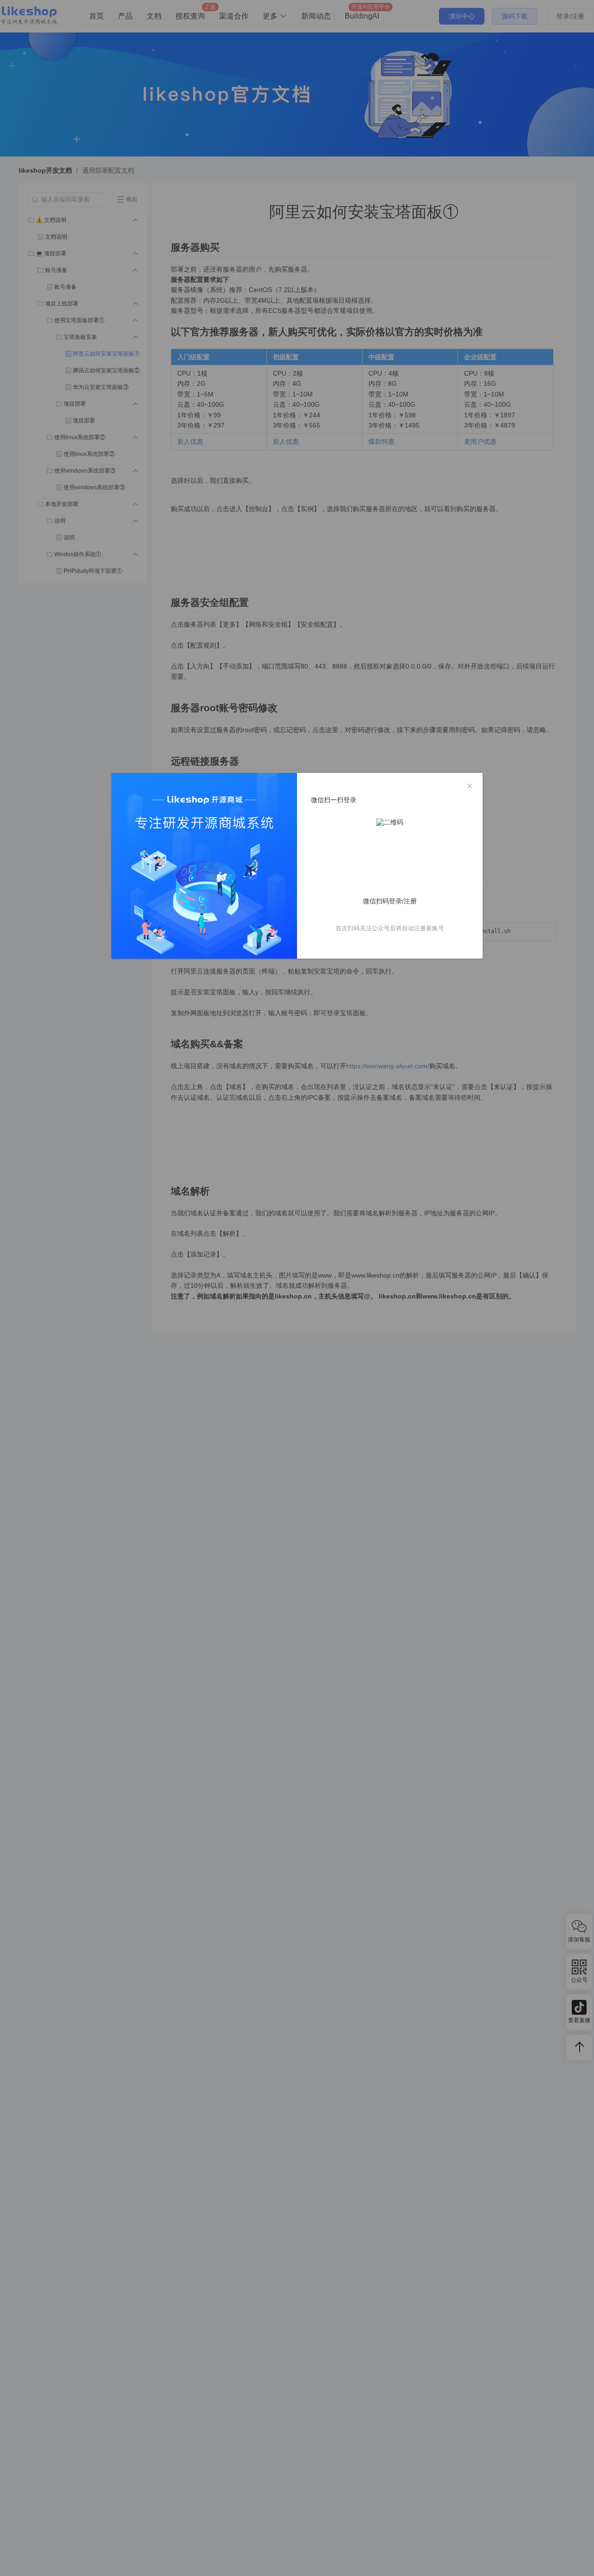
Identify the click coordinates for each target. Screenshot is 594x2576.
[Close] (470, 786)
